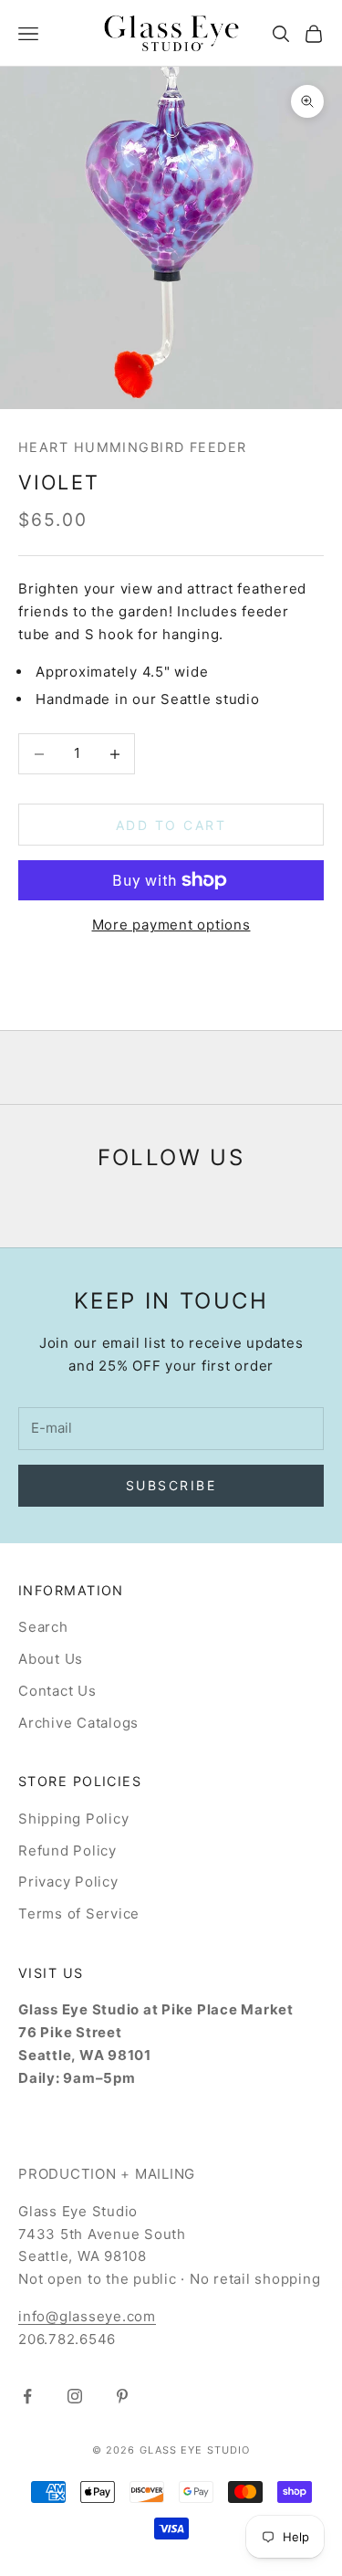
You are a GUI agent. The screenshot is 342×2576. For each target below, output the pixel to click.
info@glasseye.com (87, 2316)
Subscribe (171, 1485)
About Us (51, 1659)
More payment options (171, 925)
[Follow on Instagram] (75, 2396)
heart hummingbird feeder (133, 447)
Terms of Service (79, 1914)
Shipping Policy (73, 1819)
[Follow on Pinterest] (122, 2396)
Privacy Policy (68, 1882)
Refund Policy (67, 1851)
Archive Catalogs (78, 1723)
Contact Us (57, 1691)
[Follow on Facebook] (27, 2396)
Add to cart (171, 825)
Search (43, 1627)
